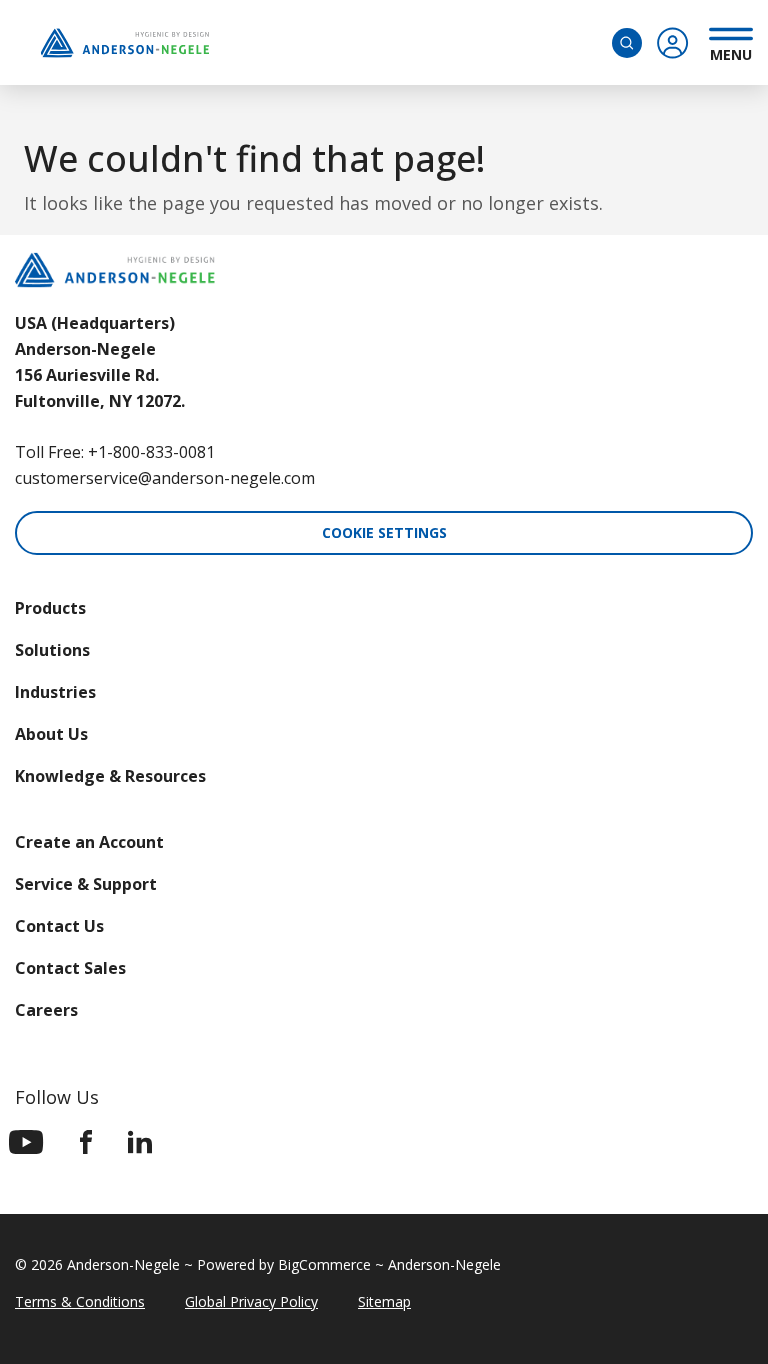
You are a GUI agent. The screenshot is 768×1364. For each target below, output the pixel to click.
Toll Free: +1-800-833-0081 (115, 452)
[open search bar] (627, 43)
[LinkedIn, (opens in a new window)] (140, 1142)
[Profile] (673, 43)
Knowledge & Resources (110, 776)
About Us (51, 734)
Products (50, 608)
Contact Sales (70, 968)
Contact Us (59, 926)
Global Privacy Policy (251, 1301)
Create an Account (89, 842)
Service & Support (86, 884)
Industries (55, 692)
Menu (731, 52)
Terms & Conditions (80, 1301)
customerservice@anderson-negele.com (165, 478)
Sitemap (384, 1301)
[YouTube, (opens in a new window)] (26, 1142)
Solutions (52, 650)
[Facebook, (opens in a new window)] (86, 1142)
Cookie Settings (384, 532)
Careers (46, 1010)
